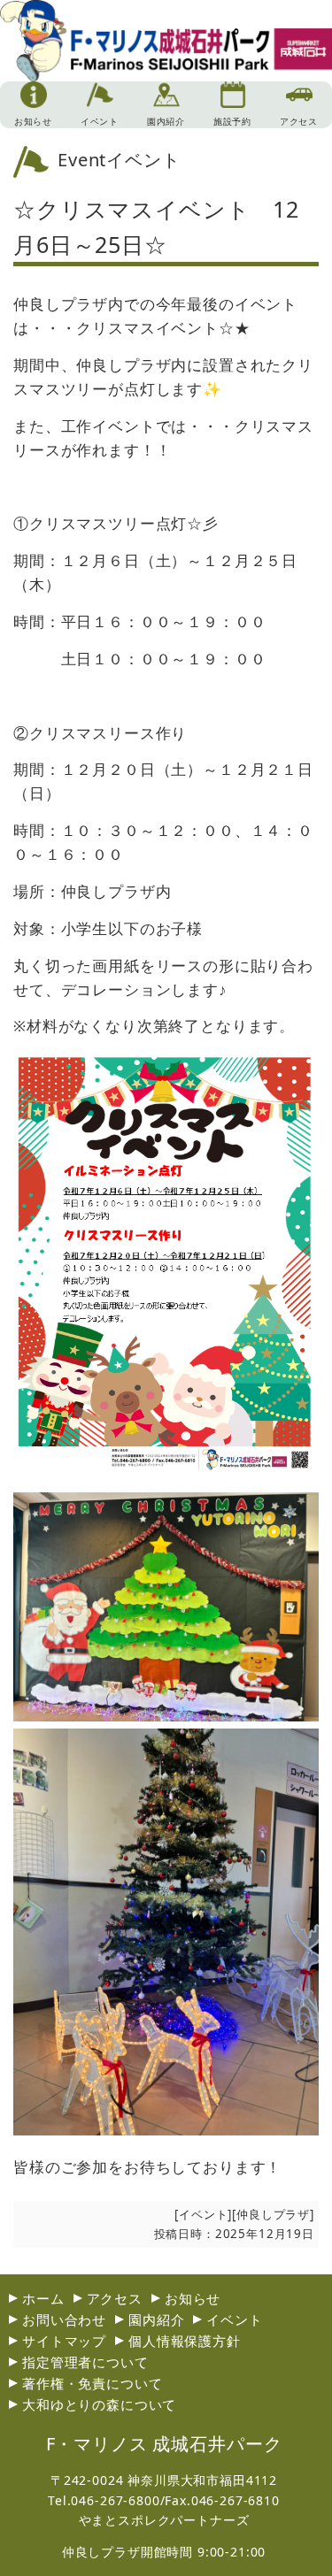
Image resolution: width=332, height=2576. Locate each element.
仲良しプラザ (273, 2214)
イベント (203, 2214)
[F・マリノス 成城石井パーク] (166, 62)
